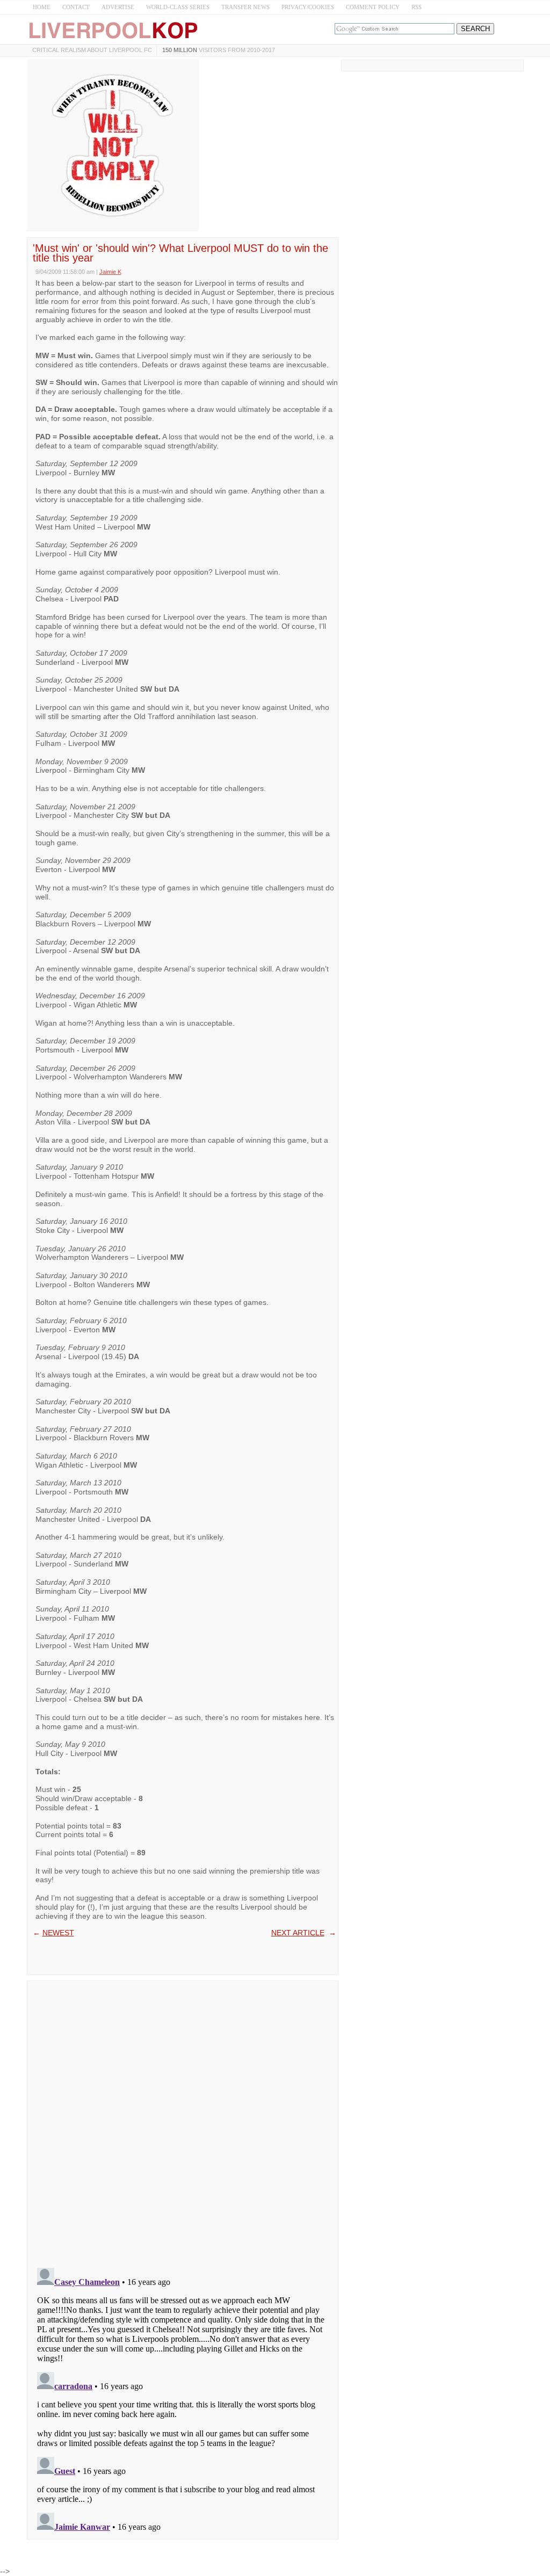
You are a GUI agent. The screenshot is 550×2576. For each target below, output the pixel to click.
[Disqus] (183, 2121)
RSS (417, 7)
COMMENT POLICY (373, 7)
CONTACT (76, 7)
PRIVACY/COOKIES (308, 7)
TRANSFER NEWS (245, 7)
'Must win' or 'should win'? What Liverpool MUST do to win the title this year (180, 253)
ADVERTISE (118, 7)
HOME (42, 7)
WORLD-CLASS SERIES (178, 7)
